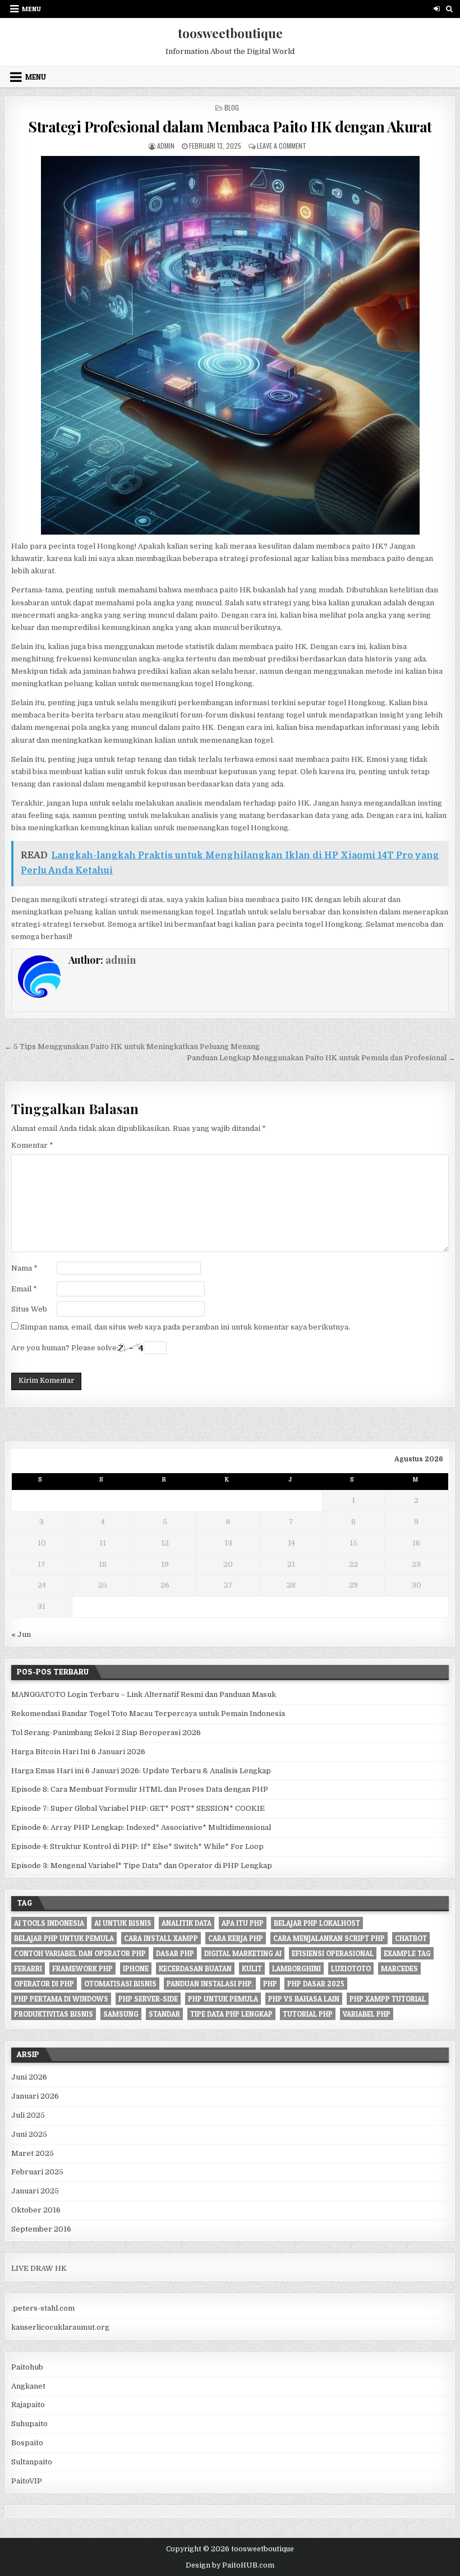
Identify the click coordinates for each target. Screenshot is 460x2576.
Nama (24, 1268)
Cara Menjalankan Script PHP (329, 1938)
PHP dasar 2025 (316, 1984)
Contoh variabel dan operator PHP (80, 1953)
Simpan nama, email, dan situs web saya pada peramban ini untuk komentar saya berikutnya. (185, 1327)
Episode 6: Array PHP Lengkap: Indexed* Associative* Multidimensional (141, 1827)
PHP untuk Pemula (223, 1999)
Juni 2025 (29, 2134)
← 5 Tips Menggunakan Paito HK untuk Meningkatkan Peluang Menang (132, 1046)
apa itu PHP (243, 1923)
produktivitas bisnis (54, 2014)
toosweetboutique (230, 33)
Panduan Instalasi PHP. (210, 1984)
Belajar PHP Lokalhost (317, 1923)
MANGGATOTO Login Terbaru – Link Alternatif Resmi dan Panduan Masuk (144, 1694)
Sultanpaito (32, 2462)
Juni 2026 (29, 2077)
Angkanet (28, 2386)
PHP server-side (148, 1999)
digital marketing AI (243, 1953)
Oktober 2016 (36, 2210)
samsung (121, 2014)
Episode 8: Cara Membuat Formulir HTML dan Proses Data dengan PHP (140, 1789)
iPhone (136, 1968)
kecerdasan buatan (195, 1968)
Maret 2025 (33, 2153)
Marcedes (399, 1968)
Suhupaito (29, 2424)
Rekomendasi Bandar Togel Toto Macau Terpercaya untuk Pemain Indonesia (148, 1714)
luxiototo (351, 1968)
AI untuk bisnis (123, 1923)
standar (164, 2014)
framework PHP (82, 1968)
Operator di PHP (44, 1984)
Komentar (32, 1145)
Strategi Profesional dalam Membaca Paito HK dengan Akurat (230, 127)
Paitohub (27, 2367)
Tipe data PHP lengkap (231, 2014)
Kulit (252, 1968)
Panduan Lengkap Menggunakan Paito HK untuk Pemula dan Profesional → (321, 1058)
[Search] (450, 9)
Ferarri (28, 1968)
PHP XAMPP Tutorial (388, 1999)
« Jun (21, 1634)
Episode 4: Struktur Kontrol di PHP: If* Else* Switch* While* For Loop (137, 1846)
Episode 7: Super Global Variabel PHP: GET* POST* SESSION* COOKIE (138, 1808)
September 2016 (41, 2229)
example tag (407, 1953)
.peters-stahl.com (43, 2308)
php (270, 1984)
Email (24, 1289)
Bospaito (27, 2443)
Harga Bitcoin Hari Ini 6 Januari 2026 (78, 1752)
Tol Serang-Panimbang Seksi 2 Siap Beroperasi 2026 (106, 1733)
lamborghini (296, 1968)
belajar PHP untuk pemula (64, 1938)
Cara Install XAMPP (161, 1938)
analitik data (187, 1923)
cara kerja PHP (236, 1938)
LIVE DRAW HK (39, 2268)
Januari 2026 (35, 2096)
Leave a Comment (282, 146)
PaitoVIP (27, 2481)
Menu (31, 9)
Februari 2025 (37, 2172)
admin (166, 146)
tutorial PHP (308, 2014)
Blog (232, 107)
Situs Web (29, 1309)
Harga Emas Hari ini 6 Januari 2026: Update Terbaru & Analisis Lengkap (141, 1771)
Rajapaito (28, 2405)
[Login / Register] (437, 9)
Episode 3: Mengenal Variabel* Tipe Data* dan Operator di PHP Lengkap (142, 1866)
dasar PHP (175, 1953)
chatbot (411, 1938)
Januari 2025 (35, 2191)
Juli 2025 (28, 2115)
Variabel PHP (367, 2014)
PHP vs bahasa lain (304, 1999)
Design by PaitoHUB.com (230, 2565)
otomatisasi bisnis (120, 1984)
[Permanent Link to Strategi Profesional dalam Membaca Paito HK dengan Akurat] (230, 345)
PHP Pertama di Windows (61, 1999)
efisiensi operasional (333, 1953)
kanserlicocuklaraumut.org (60, 2327)
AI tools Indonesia (49, 1923)
